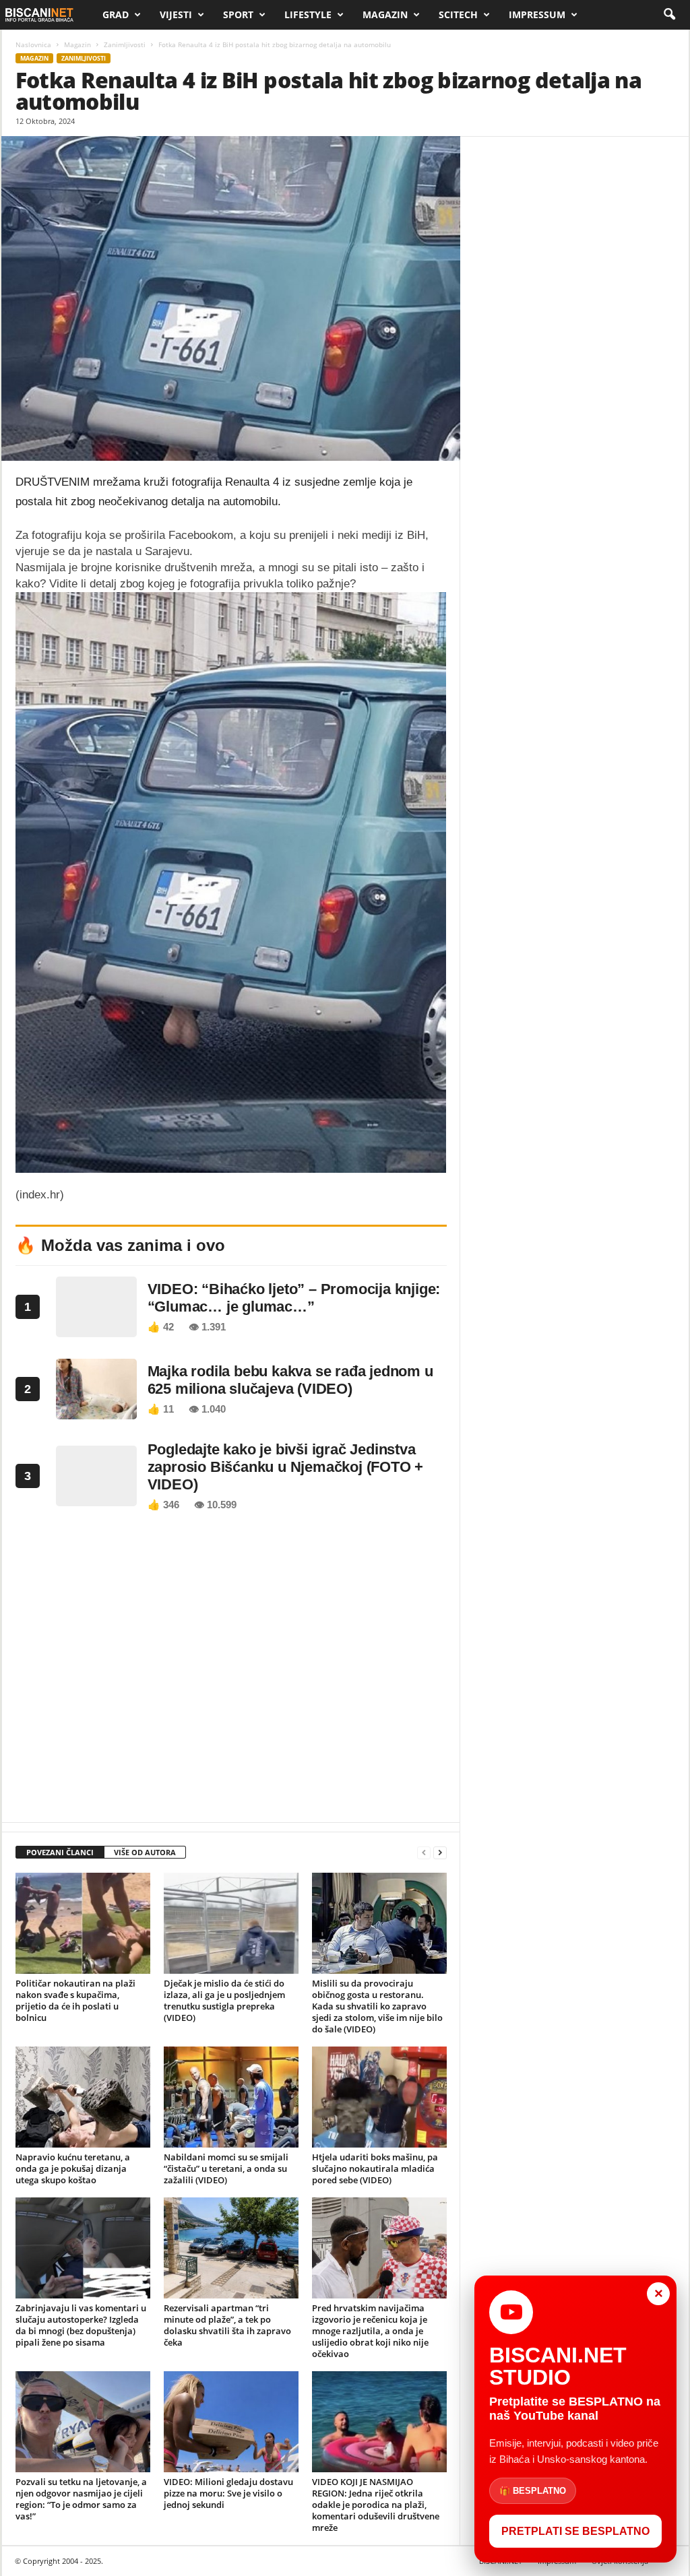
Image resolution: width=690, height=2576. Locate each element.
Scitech (458, 14)
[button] (669, 15)
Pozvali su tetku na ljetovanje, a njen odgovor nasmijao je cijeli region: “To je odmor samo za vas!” (81, 2499)
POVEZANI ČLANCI (60, 1852)
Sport (238, 14)
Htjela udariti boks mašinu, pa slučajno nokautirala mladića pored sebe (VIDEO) (375, 2168)
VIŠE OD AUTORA (145, 1852)
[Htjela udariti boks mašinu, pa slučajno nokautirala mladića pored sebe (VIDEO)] (379, 2097)
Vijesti (176, 14)
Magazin (385, 14)
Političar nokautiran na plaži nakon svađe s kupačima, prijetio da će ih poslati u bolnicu (75, 2000)
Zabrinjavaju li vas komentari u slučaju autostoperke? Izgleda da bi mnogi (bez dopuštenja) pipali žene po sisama (81, 2325)
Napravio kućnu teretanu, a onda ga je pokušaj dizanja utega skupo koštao (73, 2168)
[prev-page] (424, 1853)
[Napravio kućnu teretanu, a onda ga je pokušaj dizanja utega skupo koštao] (83, 2097)
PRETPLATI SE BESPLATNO (575, 2531)
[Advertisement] (231, 1671)
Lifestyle (308, 14)
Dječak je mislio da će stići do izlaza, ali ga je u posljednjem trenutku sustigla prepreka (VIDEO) (224, 2000)
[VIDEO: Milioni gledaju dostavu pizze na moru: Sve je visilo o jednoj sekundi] (231, 2422)
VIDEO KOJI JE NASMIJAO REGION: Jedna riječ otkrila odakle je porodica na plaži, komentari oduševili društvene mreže (376, 2505)
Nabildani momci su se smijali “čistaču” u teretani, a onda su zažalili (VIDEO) (226, 2168)
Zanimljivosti (125, 44)
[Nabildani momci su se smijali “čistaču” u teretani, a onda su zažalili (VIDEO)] (231, 2097)
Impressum (537, 14)
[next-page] (440, 1853)
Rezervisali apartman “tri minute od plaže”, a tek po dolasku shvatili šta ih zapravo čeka (227, 2325)
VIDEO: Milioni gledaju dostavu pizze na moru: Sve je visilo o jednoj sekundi (228, 2493)
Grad (116, 14)
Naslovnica (33, 44)
